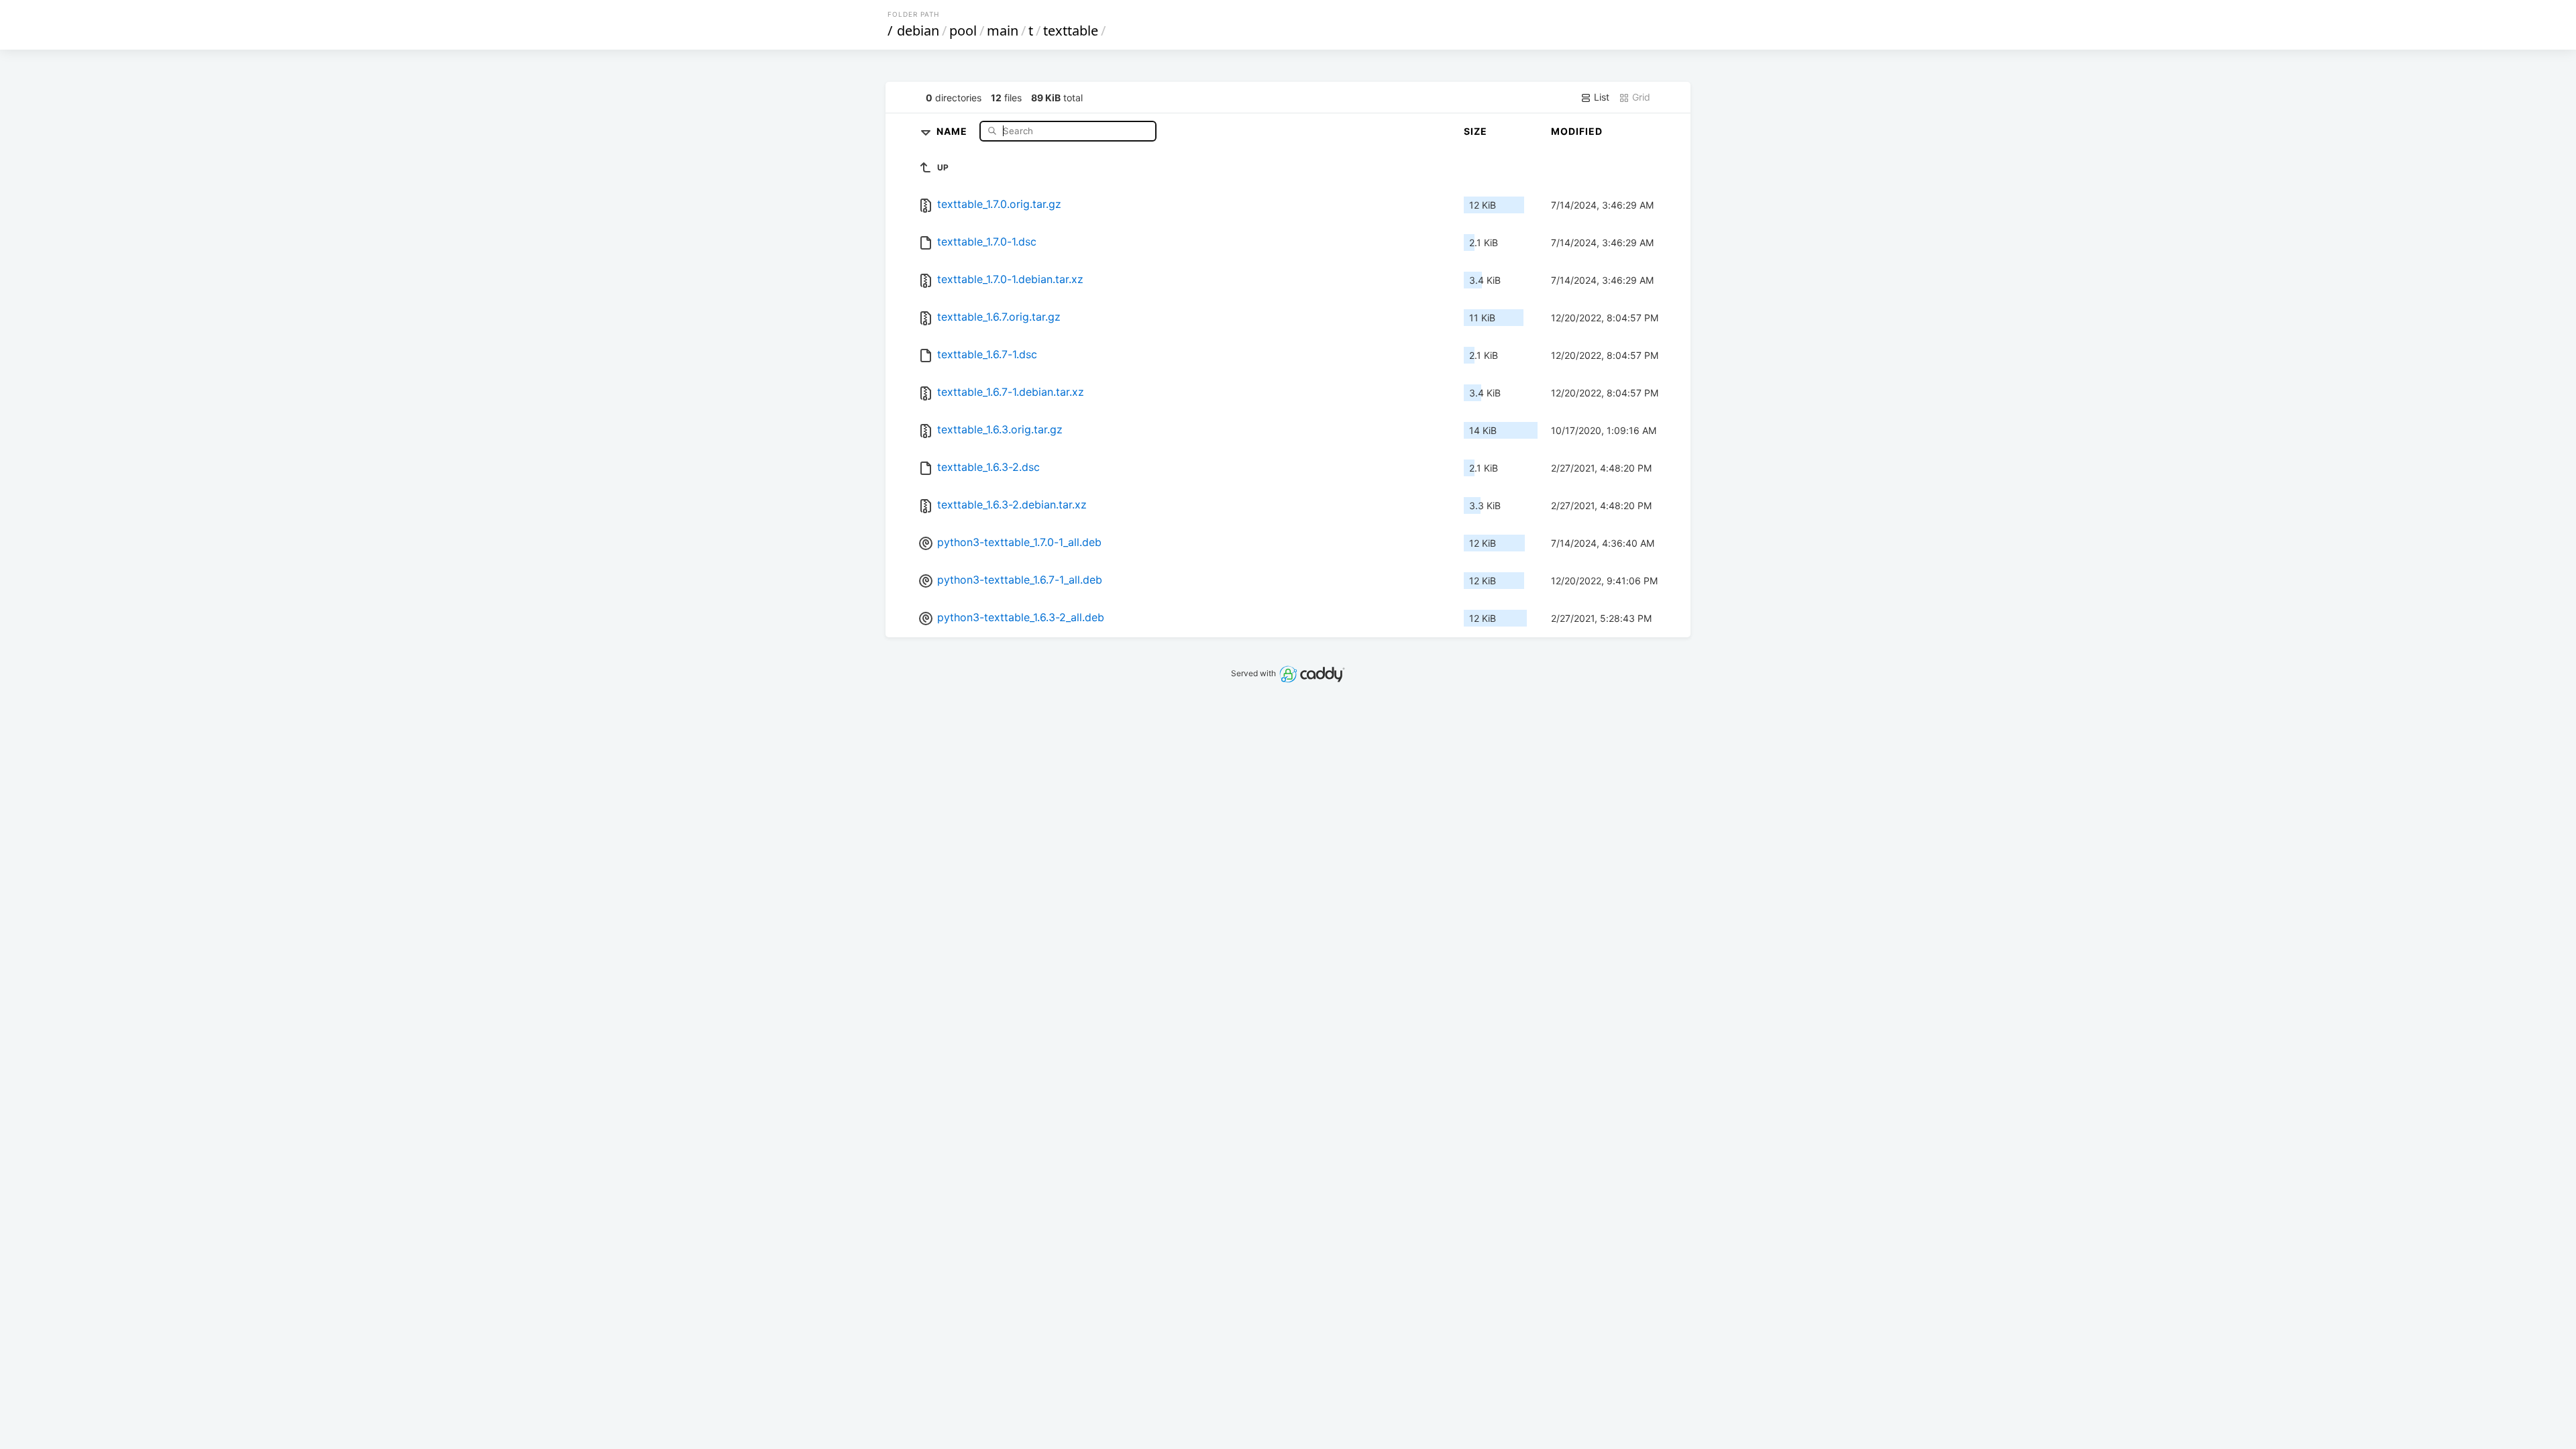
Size (1475, 131)
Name (953, 130)
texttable (1071, 31)
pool (963, 31)
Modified (1577, 131)
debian (918, 31)
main (1003, 31)
